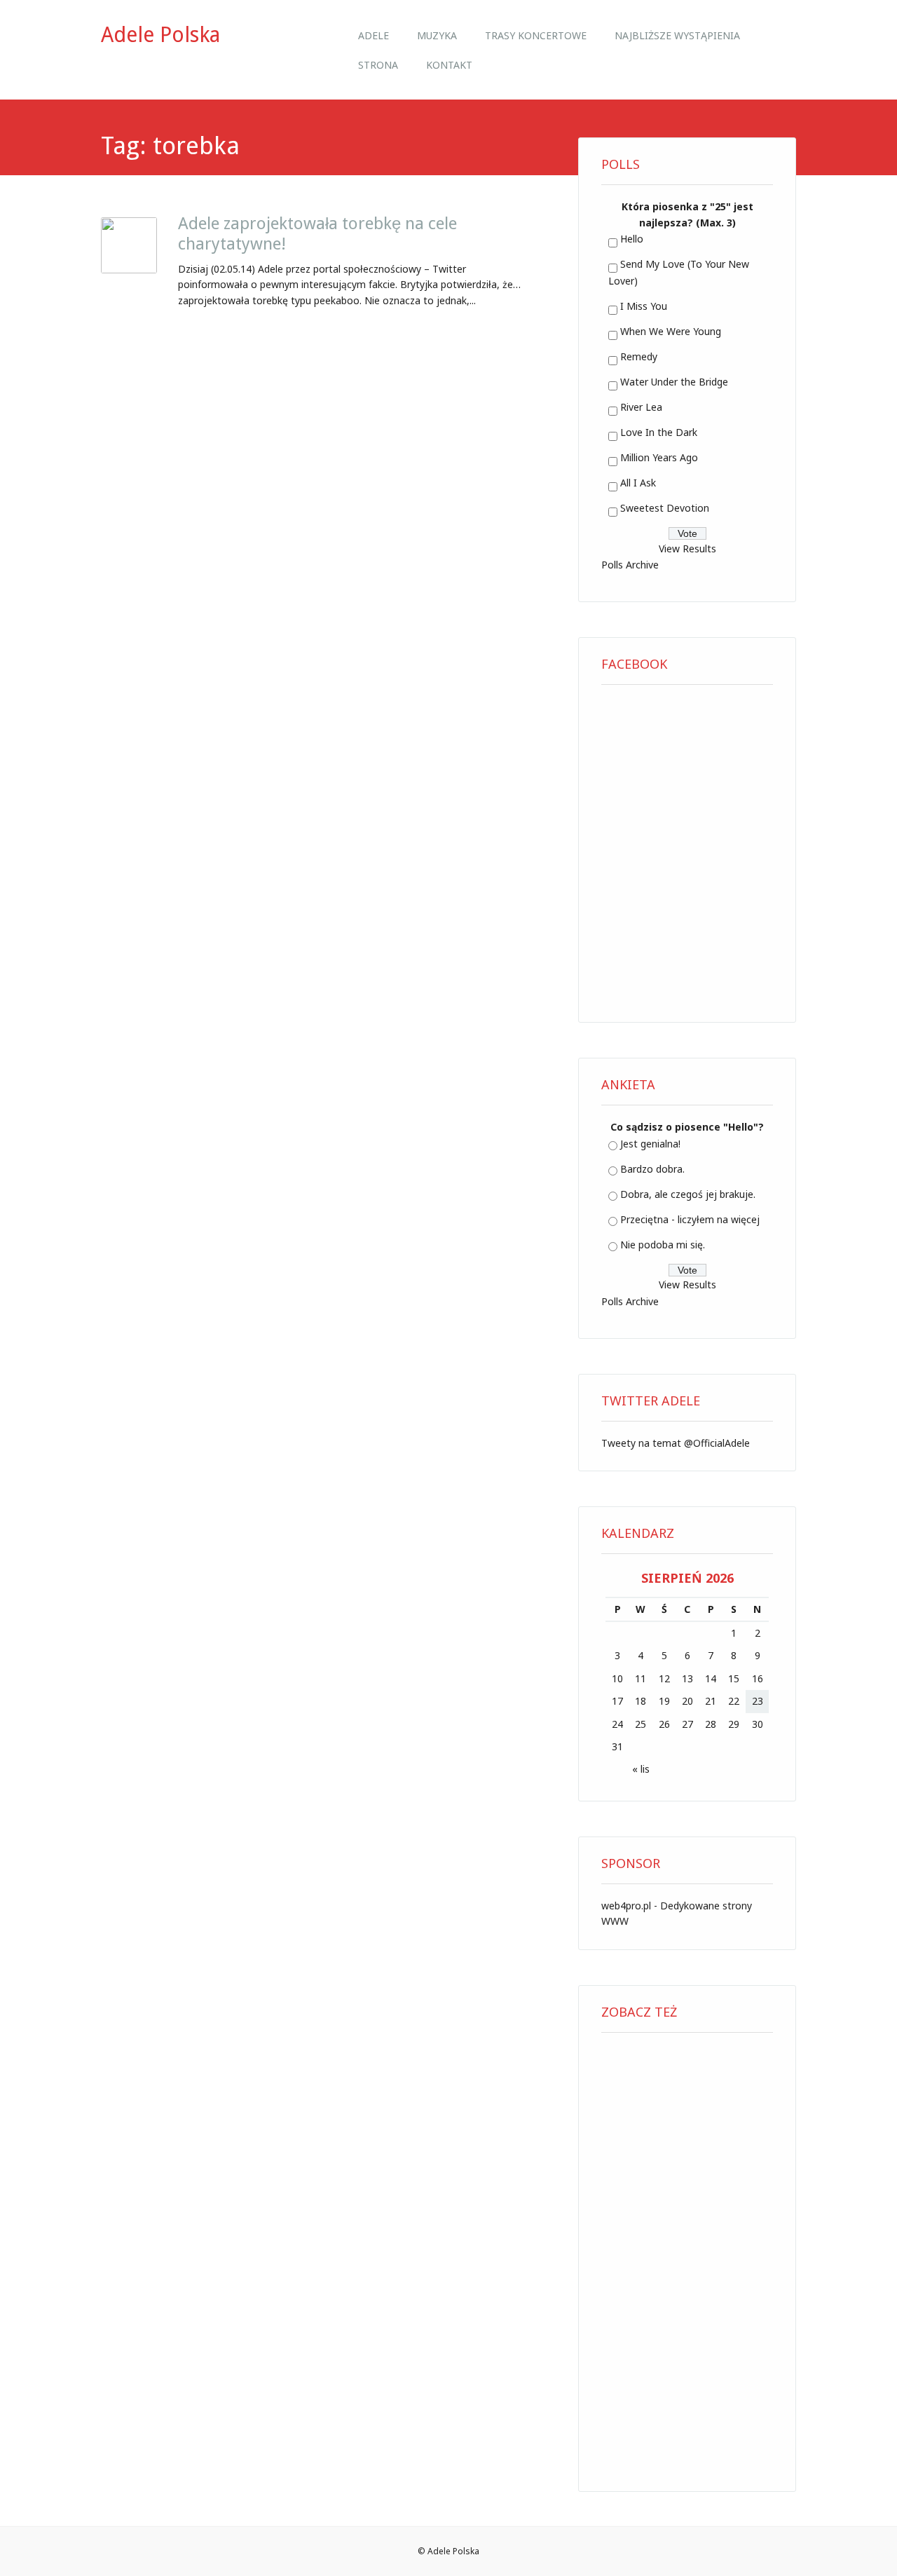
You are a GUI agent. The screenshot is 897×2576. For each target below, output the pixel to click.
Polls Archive (630, 565)
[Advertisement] (687, 2257)
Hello (632, 239)
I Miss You (644, 306)
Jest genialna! (650, 1144)
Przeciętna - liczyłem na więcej (690, 1219)
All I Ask (638, 483)
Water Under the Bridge (674, 382)
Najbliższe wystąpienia (677, 35)
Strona (378, 65)
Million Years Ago (659, 457)
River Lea (641, 407)
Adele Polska (160, 35)
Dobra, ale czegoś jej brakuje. (688, 1194)
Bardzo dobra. (652, 1169)
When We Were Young (671, 331)
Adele (374, 35)
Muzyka (437, 35)
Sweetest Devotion (665, 508)
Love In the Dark (659, 432)
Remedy (639, 356)
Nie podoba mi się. (663, 1245)
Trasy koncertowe (536, 35)
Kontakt (449, 65)
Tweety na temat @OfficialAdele (676, 1443)
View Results (687, 548)
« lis (641, 1769)
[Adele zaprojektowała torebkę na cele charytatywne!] (129, 269)
